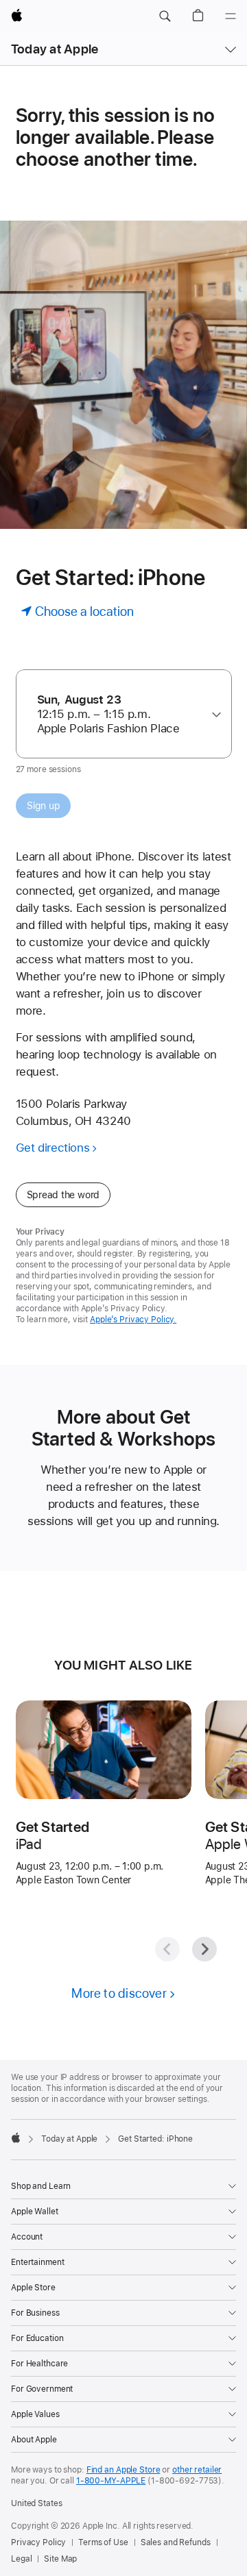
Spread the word (63, 1195)
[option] (119, 714)
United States (36, 2503)
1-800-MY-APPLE (111, 2481)
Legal (21, 2559)
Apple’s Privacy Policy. (133, 1320)
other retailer (197, 2470)
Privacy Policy (38, 2542)
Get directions (53, 1148)
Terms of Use (103, 2542)
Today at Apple (55, 49)
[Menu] (231, 16)
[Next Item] (204, 1949)
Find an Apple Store (123, 2470)
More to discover (119, 1993)
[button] (165, 16)
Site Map (60, 2559)
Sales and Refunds (176, 2542)
